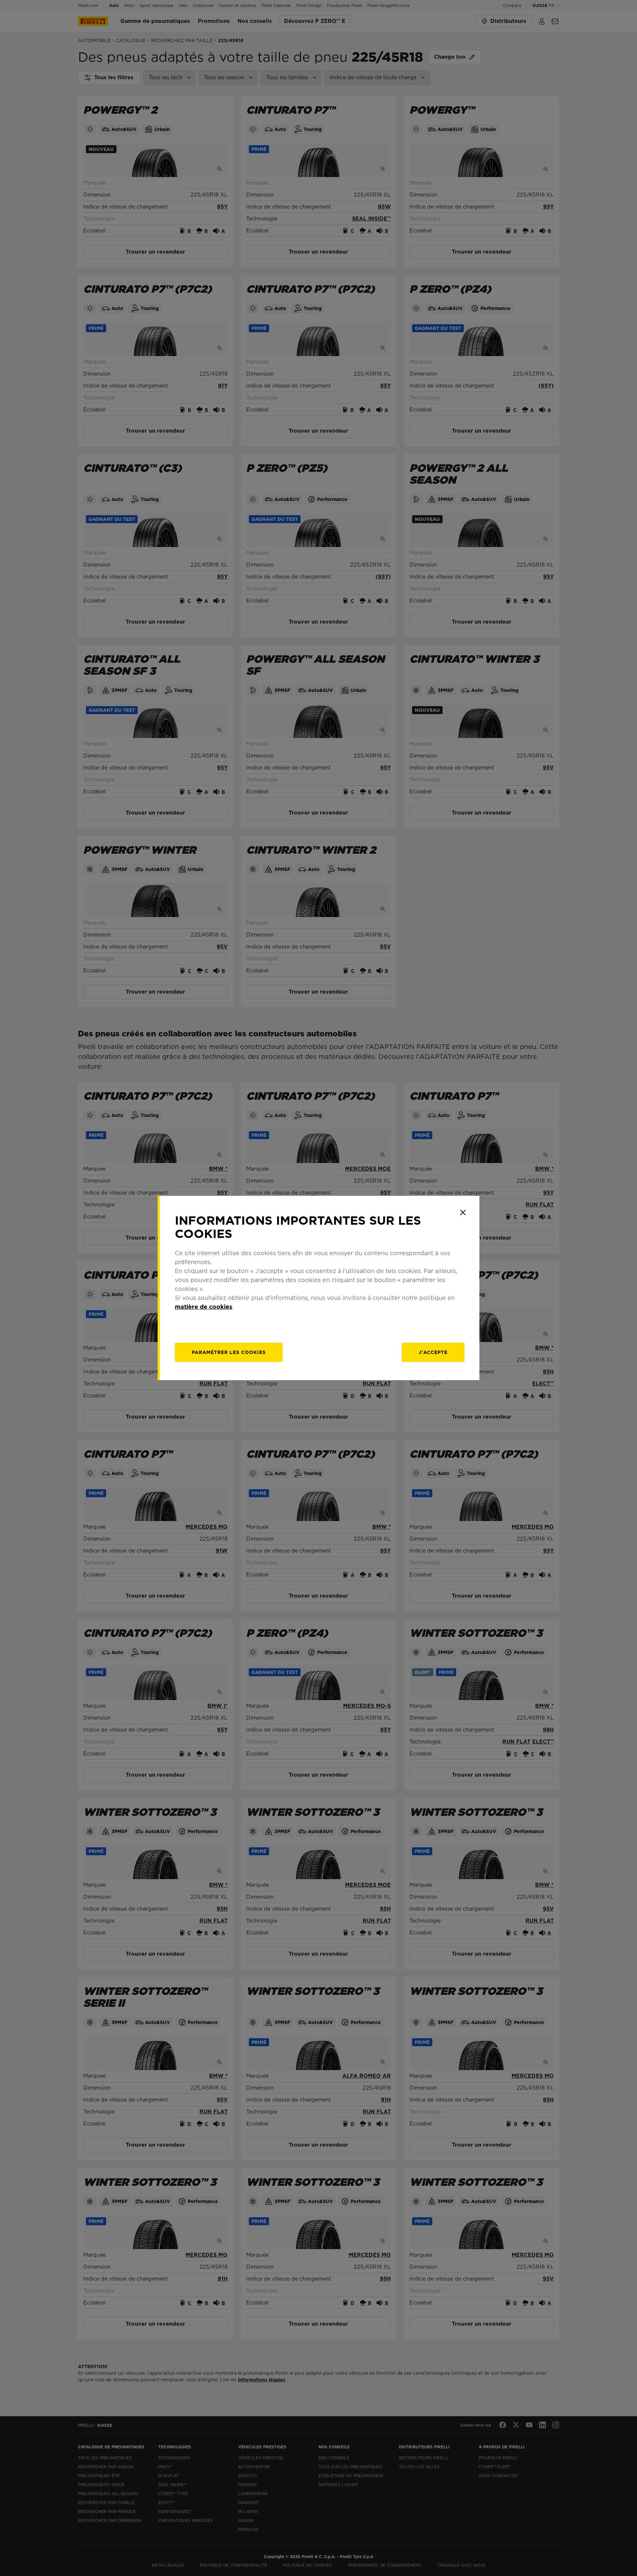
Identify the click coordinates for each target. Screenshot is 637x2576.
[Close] (463, 1212)
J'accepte (433, 1352)
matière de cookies (204, 1307)
